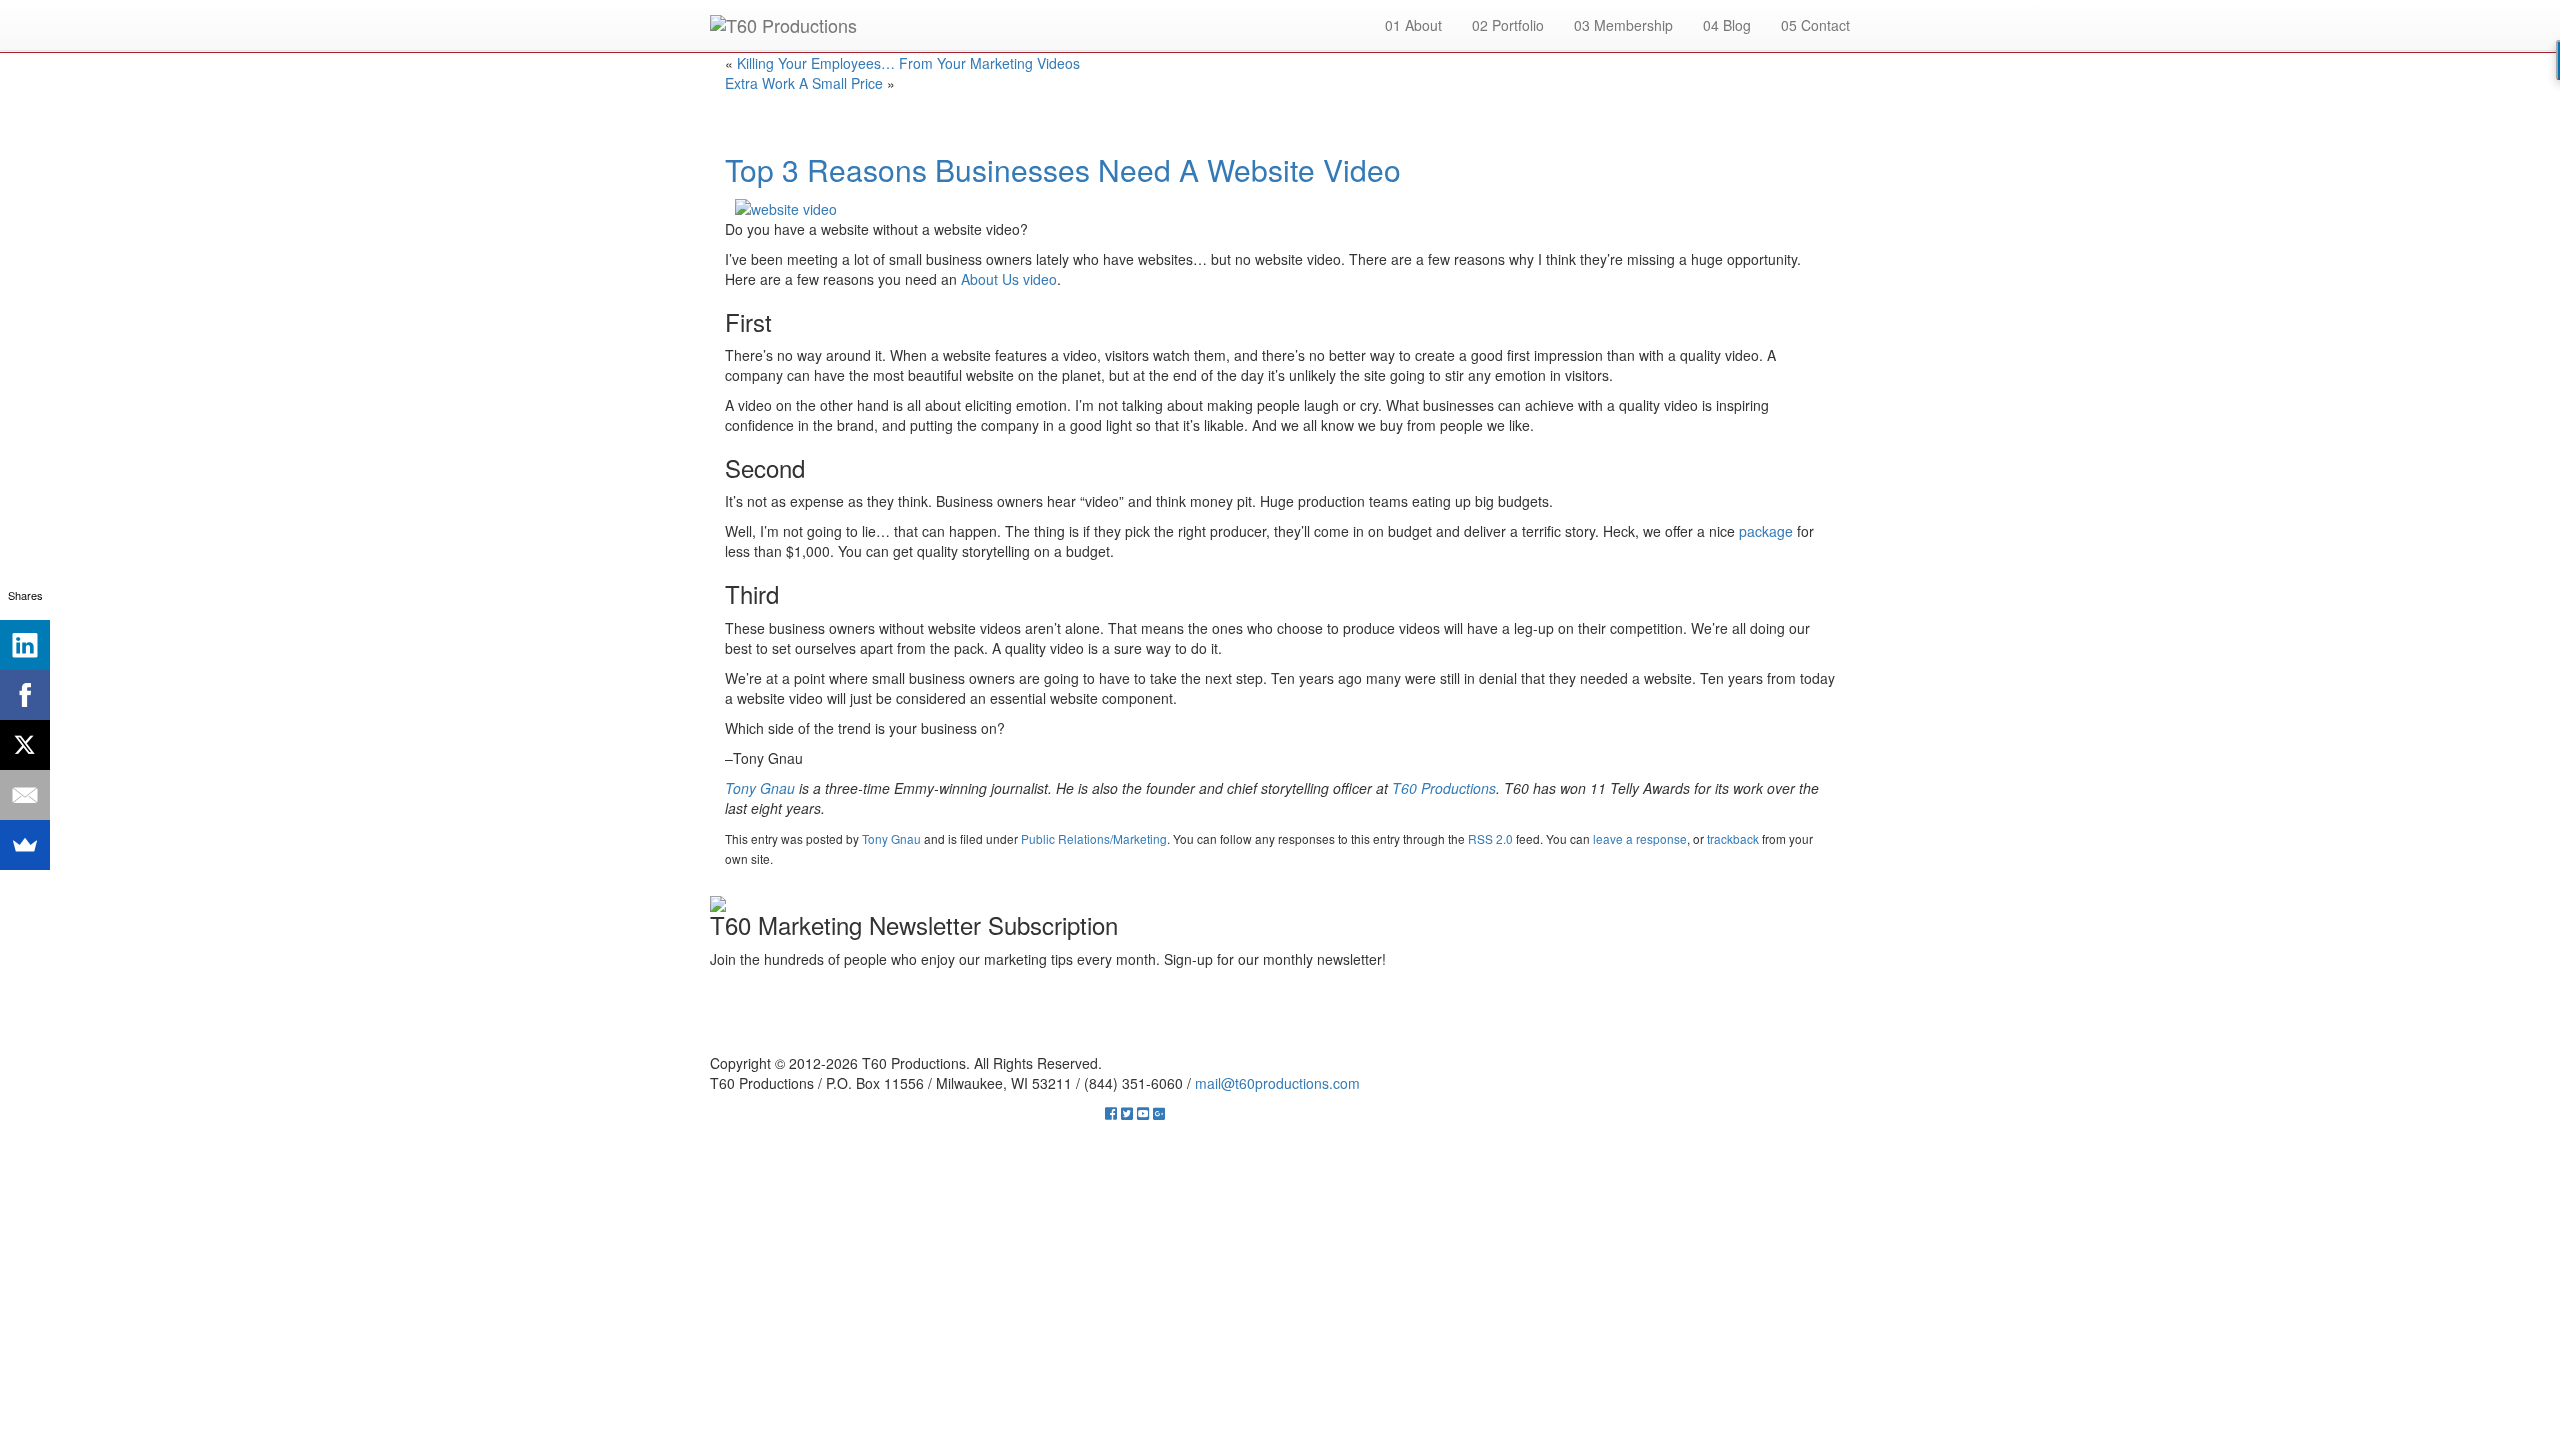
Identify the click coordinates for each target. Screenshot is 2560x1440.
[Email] (25, 795)
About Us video (1009, 279)
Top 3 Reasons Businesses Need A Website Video (1063, 169)
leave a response (1640, 838)
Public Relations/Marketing (1094, 838)
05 (1815, 25)
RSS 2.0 (1490, 838)
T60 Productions (1444, 788)
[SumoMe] (25, 845)
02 (1508, 25)
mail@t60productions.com (1277, 1083)
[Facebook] (25, 695)
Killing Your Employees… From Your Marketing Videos (908, 63)
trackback (1733, 838)
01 (1413, 25)
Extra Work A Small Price (804, 83)
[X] (25, 745)
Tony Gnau (891, 838)
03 (1623, 25)
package (1766, 531)
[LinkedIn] (25, 645)
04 (1727, 25)
